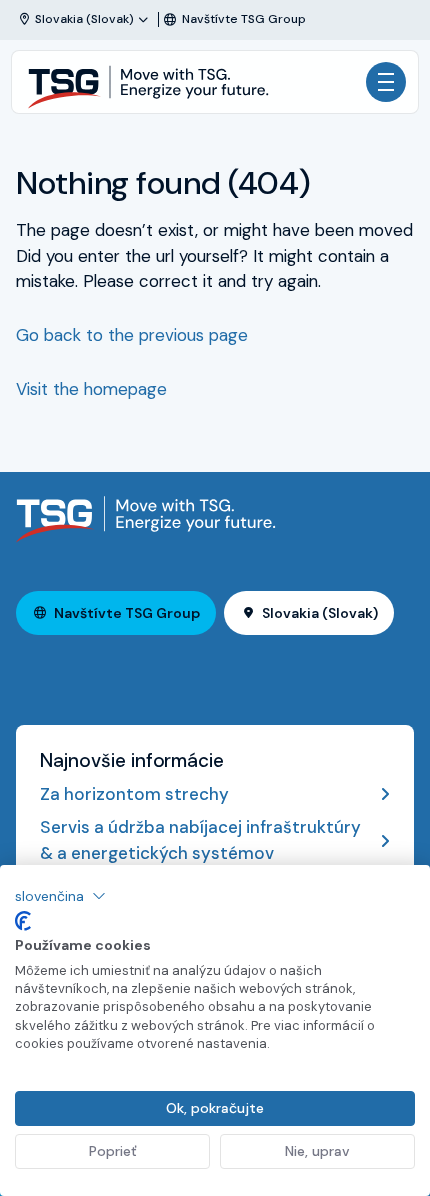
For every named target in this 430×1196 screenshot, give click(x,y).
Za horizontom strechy (134, 794)
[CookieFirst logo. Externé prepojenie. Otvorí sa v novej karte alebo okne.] (23, 921)
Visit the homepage (91, 389)
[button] (60, 896)
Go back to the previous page (132, 335)
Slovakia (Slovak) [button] (320, 613)
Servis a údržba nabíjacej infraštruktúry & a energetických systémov (200, 840)
